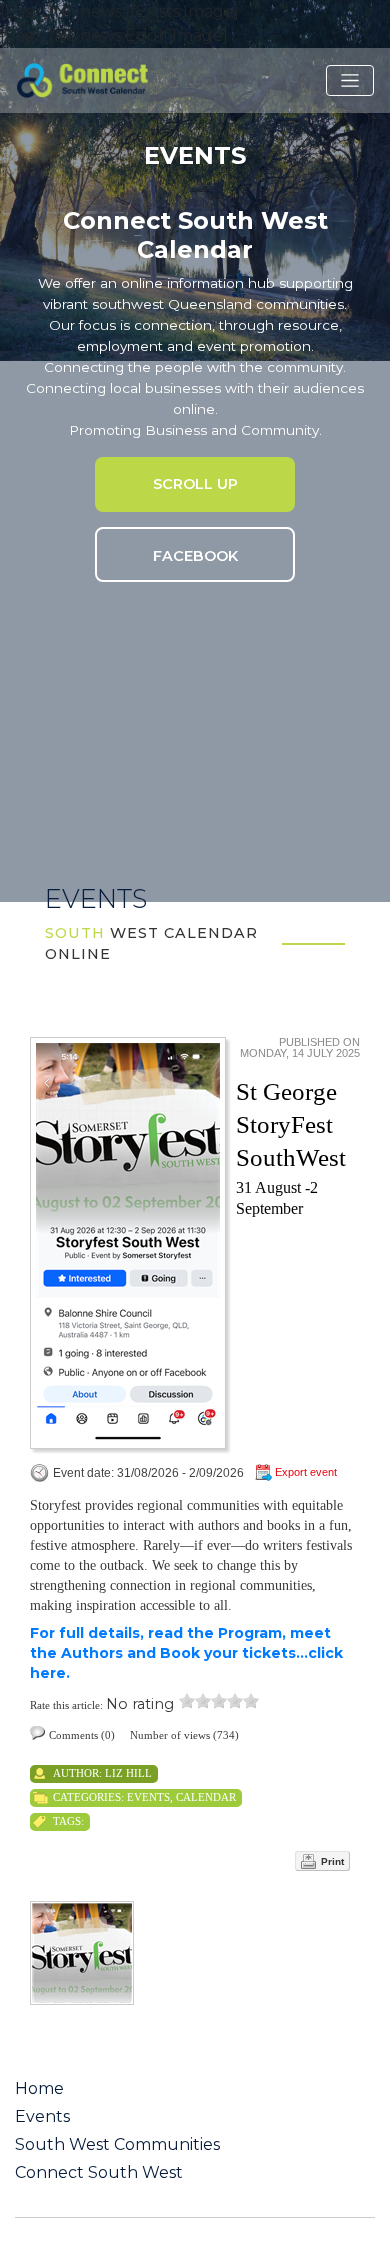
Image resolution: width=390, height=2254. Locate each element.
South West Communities (117, 2145)
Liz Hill (128, 1773)
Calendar (206, 1797)
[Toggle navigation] (350, 81)
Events (148, 1797)
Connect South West (99, 2173)
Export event (306, 1472)
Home (39, 2089)
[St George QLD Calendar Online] (109, 79)
